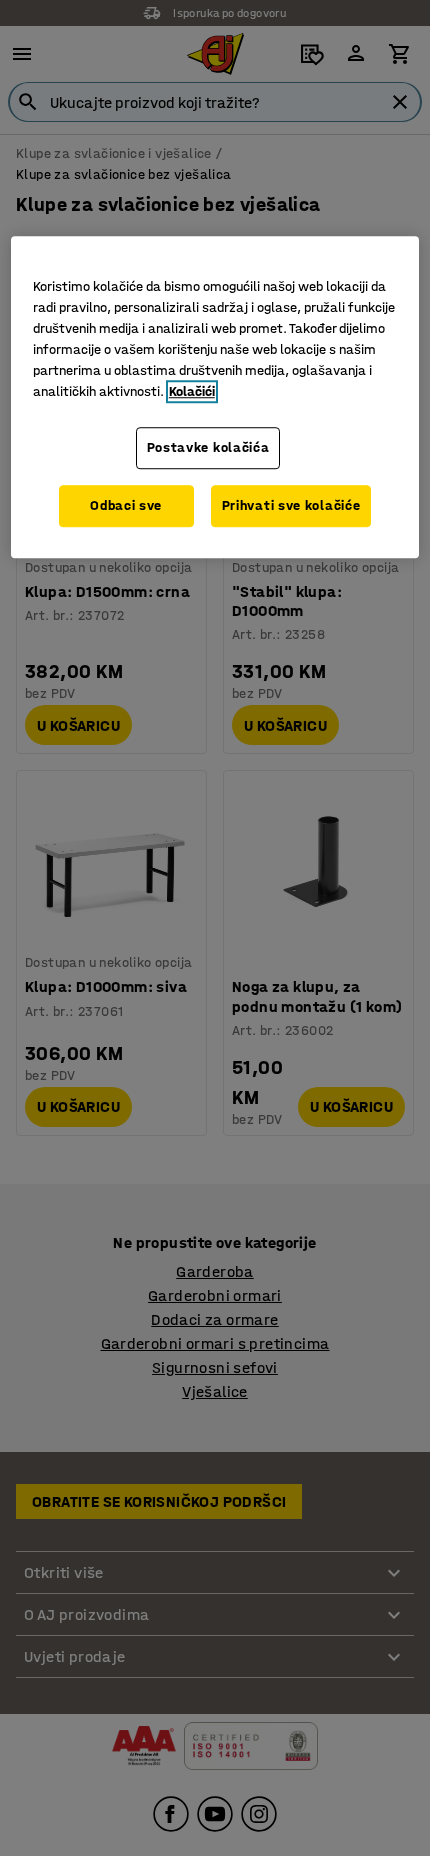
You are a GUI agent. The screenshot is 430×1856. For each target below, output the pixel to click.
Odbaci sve (126, 505)
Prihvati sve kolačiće (291, 505)
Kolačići (192, 392)
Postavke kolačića (208, 448)
